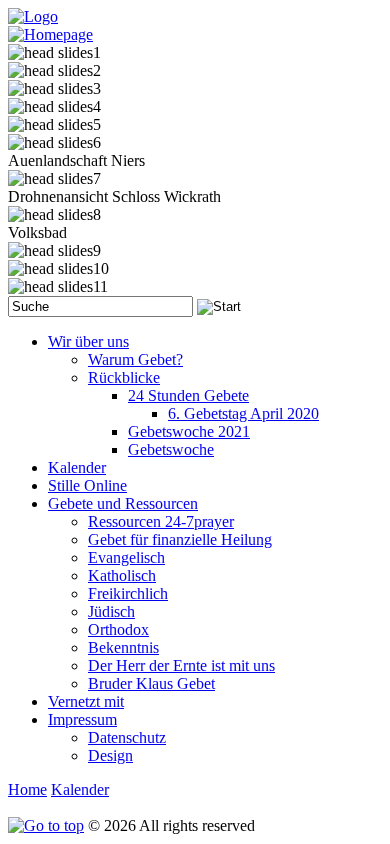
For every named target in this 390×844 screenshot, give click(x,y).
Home (27, 789)
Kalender (80, 789)
